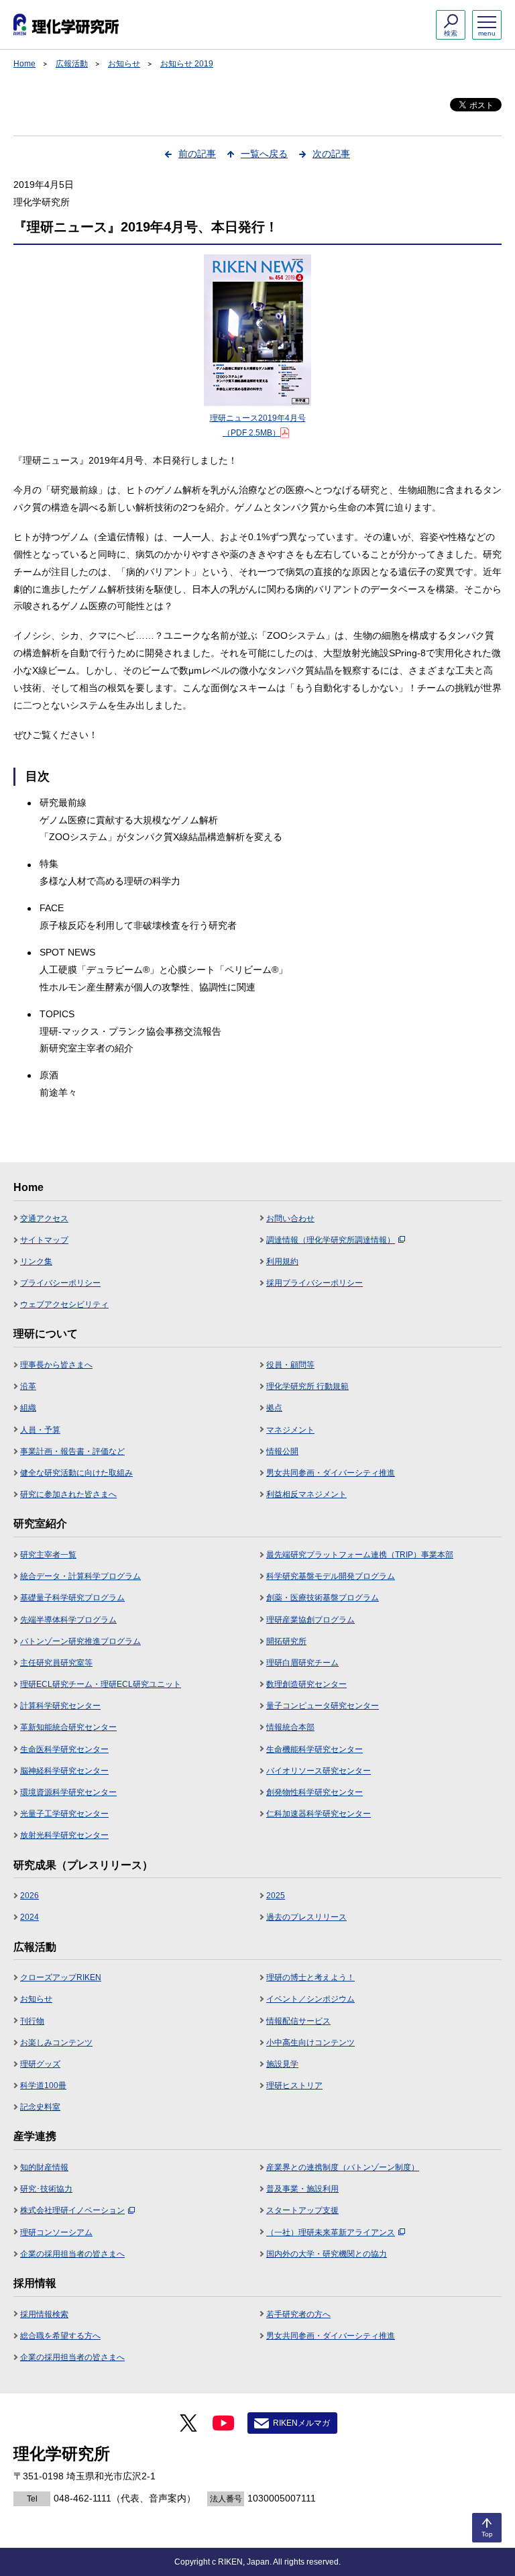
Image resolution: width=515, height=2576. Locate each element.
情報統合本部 (290, 1727)
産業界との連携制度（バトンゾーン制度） (343, 2167)
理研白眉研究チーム (302, 1663)
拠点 (274, 1408)
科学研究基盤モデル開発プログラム (331, 1576)
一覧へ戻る (264, 154)
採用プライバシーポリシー (314, 1283)
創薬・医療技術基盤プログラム (323, 1598)
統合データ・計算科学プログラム (80, 1576)
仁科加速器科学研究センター (319, 1814)
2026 (30, 1896)
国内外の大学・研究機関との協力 (327, 2254)
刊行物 (32, 2021)
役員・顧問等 (290, 1365)
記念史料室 (40, 2107)
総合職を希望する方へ (60, 2336)
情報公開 (282, 1451)
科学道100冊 (43, 2085)
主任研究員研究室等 (56, 1663)
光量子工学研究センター (64, 1814)
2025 (276, 1896)
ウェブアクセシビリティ (64, 1304)
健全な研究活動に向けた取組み (76, 1473)
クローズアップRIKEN (61, 1977)
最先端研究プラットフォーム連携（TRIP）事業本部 (360, 1555)
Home (24, 64)
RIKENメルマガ (301, 2423)
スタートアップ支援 (302, 2210)
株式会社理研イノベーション (72, 2210)
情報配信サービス (298, 2021)
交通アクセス (44, 1219)
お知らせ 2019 (187, 64)
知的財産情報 (44, 2167)
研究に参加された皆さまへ (68, 1494)
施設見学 (282, 2064)
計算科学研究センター (60, 1706)
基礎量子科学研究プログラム (72, 1598)
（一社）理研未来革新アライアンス (331, 2232)
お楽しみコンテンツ (56, 2043)
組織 (28, 1408)
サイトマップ (44, 1240)
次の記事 (331, 154)
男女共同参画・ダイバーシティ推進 (331, 1473)
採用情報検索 (44, 2314)
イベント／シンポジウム (310, 1999)
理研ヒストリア (294, 2085)
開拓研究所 (286, 1641)
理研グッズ (40, 2064)
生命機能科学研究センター (314, 1749)
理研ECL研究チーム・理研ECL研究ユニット (101, 1684)
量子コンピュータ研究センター (323, 1706)
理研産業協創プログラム (310, 1620)
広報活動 (72, 64)
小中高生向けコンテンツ (310, 2043)
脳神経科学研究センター (64, 1771)
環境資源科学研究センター (68, 1792)
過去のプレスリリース (306, 1917)
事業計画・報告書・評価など (72, 1451)
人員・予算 (40, 1430)
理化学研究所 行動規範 (307, 1386)
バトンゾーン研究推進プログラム (80, 1641)
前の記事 (197, 154)
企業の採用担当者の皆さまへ (72, 2254)
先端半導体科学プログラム (68, 1620)
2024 (30, 1917)
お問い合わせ (290, 1219)
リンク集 (36, 1261)
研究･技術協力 (46, 2189)
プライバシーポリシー (60, 1283)
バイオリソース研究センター (319, 1771)
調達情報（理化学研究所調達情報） (331, 1240)
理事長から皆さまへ (56, 1365)
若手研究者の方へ (298, 2314)
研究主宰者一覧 (48, 1555)
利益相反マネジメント (306, 1494)
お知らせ (124, 64)
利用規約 (282, 1261)
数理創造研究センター (306, 1684)
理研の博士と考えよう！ (310, 1977)
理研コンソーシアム (56, 2232)
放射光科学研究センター (64, 1835)
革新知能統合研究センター (68, 1727)
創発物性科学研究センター (314, 1792)
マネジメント (290, 1430)
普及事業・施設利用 (302, 2189)
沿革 (28, 1386)
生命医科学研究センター (64, 1749)
